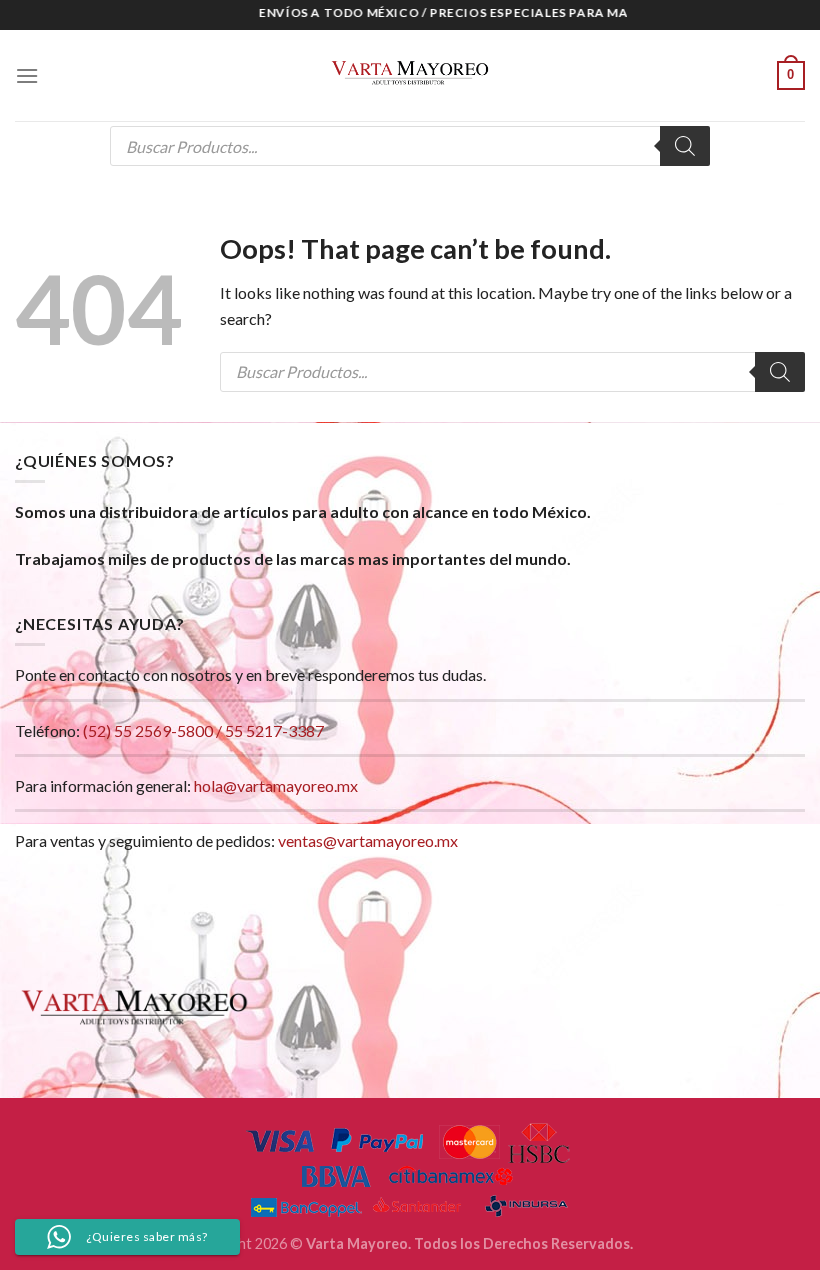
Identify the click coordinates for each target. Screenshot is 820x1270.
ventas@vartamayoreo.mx (368, 840)
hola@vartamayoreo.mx (276, 785)
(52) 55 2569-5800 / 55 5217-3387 (203, 730)
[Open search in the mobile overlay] (410, 146)
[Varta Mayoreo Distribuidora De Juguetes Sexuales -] (410, 76)
